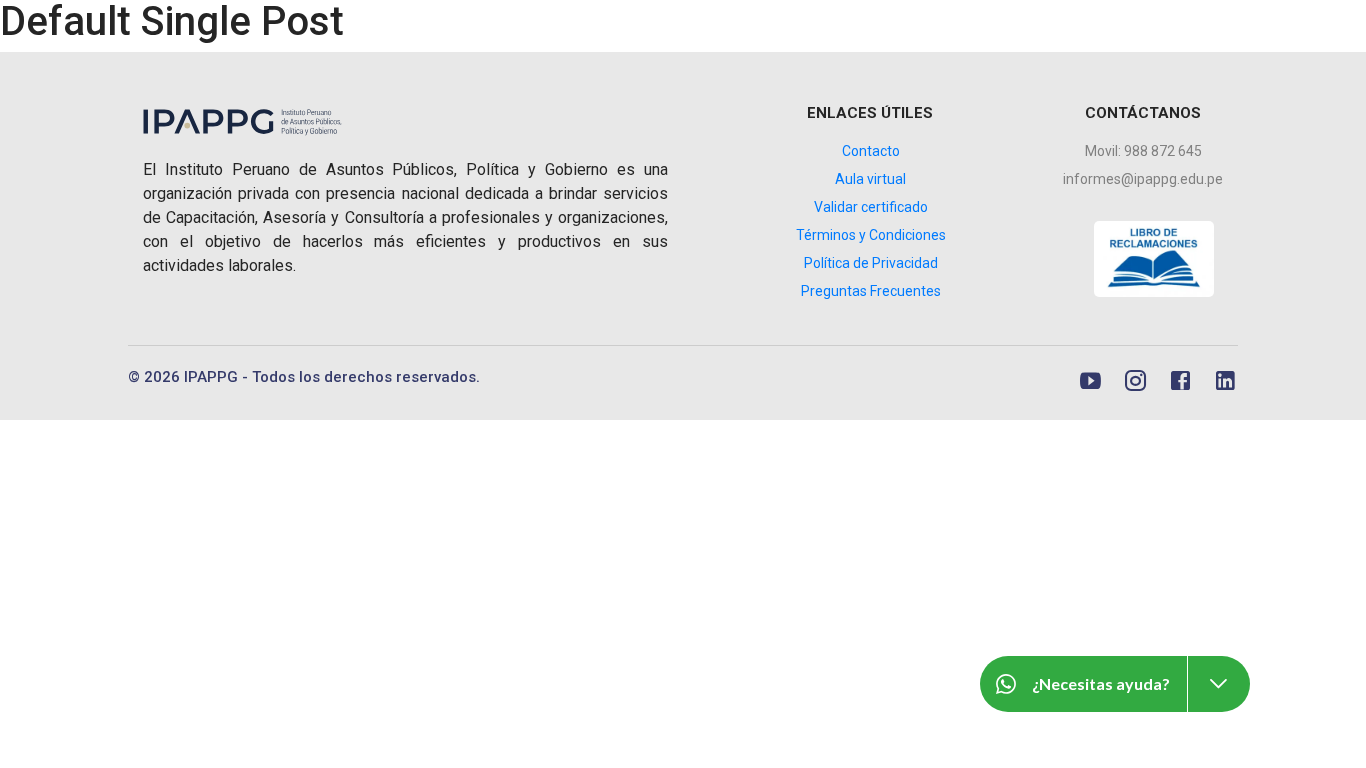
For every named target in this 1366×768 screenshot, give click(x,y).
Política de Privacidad (871, 263)
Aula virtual (870, 179)
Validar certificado (871, 207)
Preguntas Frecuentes (871, 291)
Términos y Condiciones (871, 235)
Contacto (871, 151)
